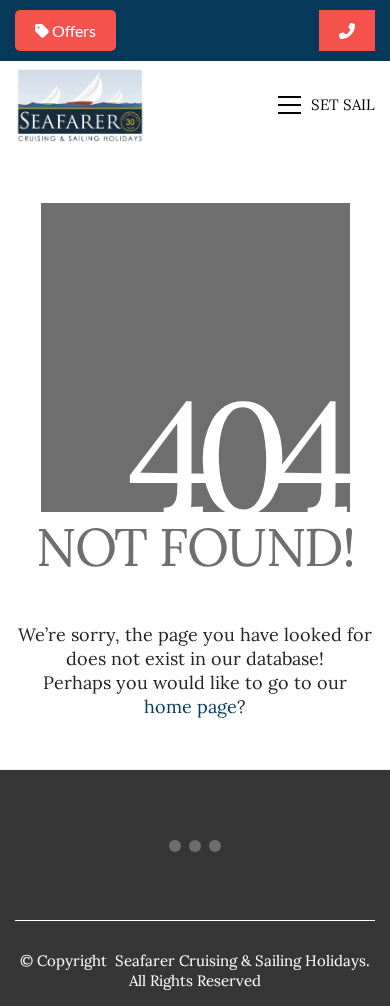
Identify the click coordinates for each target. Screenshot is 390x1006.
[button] (326, 105)
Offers (72, 30)
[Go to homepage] (80, 104)
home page (190, 706)
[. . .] (195, 850)
